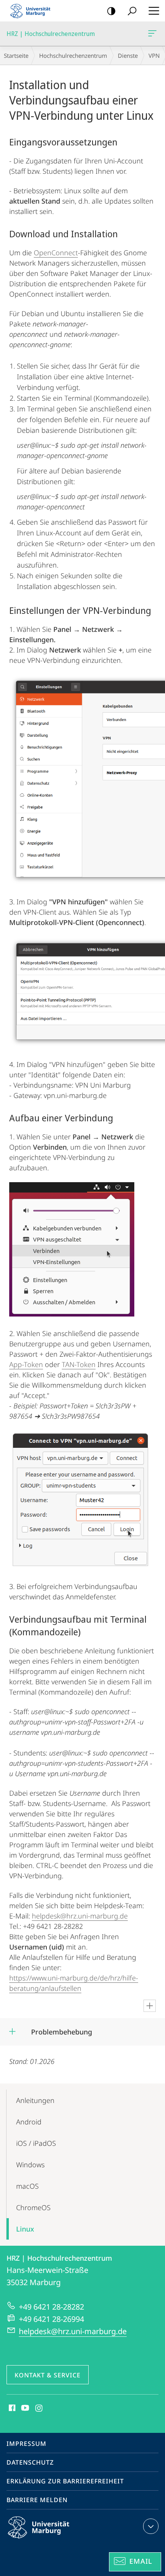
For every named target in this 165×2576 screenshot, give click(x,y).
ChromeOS (33, 2207)
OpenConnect (56, 253)
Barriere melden (37, 2500)
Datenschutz (30, 2462)
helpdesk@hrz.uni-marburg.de (80, 1916)
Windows (30, 2165)
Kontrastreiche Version (111, 11)
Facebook (11, 2408)
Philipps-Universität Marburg (52, 2540)
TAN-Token (79, 1364)
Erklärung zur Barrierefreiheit (65, 2481)
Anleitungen (35, 2100)
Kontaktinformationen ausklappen (151, 2526)
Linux (25, 2229)
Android (29, 2122)
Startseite (16, 55)
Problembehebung (61, 2029)
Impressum (26, 2444)
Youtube (24, 2408)
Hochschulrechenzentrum (73, 55)
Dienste (128, 55)
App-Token (26, 1364)
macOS (27, 2186)
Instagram (39, 2408)
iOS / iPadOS (36, 2143)
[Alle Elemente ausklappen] (150, 2006)
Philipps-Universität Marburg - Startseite (33, 11)
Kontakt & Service (48, 2375)
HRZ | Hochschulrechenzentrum (154, 34)
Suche (132, 11)
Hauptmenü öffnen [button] (154, 11)
